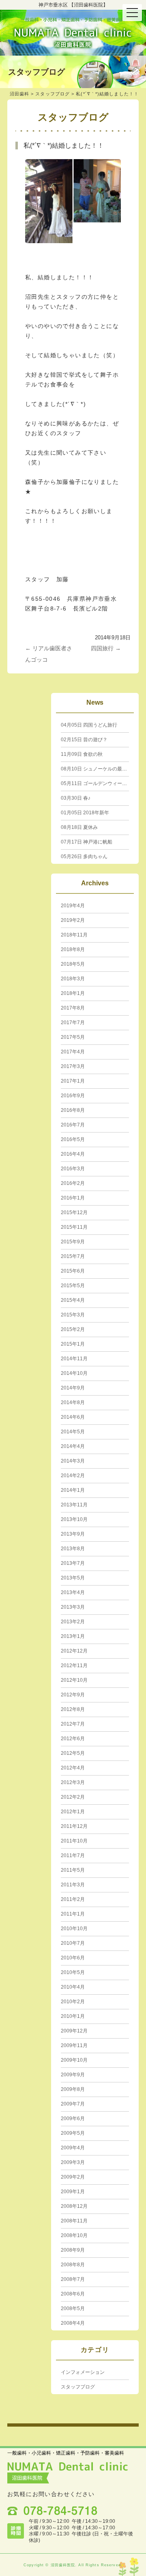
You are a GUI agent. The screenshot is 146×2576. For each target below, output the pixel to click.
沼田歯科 (19, 94)
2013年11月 (74, 1505)
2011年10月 (74, 1841)
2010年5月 (73, 1972)
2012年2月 (73, 1797)
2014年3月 (73, 1461)
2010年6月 (73, 1958)
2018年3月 (73, 979)
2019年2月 (73, 920)
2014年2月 (73, 1476)
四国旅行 (106, 648)
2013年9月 (73, 1534)
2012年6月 (73, 1739)
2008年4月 (73, 2323)
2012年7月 (73, 1724)
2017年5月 (73, 1037)
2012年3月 (73, 1782)
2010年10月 (74, 1929)
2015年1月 (73, 1344)
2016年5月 (73, 1139)
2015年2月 (73, 1329)
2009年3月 (73, 2162)
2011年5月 (73, 1870)
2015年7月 (73, 1256)
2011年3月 (73, 1885)
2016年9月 (73, 1096)
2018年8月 (73, 949)
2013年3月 (73, 1607)
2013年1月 (73, 1636)
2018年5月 (73, 964)
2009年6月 (73, 2119)
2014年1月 (73, 1490)
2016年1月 (73, 1198)
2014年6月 (73, 1417)
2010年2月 (73, 2002)
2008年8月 (73, 2265)
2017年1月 (73, 1081)
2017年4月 (73, 1052)
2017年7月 (73, 1023)
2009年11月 (74, 2045)
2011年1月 (73, 1914)
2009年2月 (73, 2177)
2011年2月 (73, 1899)
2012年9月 (73, 1695)
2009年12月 (74, 2031)
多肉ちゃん (84, 857)
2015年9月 (73, 1242)
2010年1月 (73, 2016)
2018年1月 (73, 993)
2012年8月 (73, 1709)
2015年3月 (73, 1315)
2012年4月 (73, 1768)
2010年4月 (73, 1987)
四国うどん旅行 (89, 725)
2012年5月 (73, 1753)
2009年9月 (73, 2075)
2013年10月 (74, 1519)
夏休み (79, 827)
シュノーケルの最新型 (96, 769)
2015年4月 (73, 1300)
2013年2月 (73, 1622)
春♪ (76, 798)
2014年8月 (73, 1402)
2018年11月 (74, 935)
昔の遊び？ (84, 740)
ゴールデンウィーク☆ (96, 783)
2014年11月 (74, 1359)
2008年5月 (73, 2308)
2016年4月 (73, 1154)
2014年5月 (73, 1432)
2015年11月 (74, 1227)
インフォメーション (83, 2372)
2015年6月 (73, 1271)
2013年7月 (73, 1563)
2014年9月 (73, 1388)
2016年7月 (73, 1125)
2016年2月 (73, 1183)
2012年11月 (74, 1666)
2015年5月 (73, 1286)
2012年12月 (74, 1651)
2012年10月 (74, 1680)
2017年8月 (73, 1008)
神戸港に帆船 (87, 842)
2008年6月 (73, 2294)
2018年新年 (85, 813)
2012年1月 (73, 1812)
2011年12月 (74, 1826)
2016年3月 (73, 1169)
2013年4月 (73, 1592)
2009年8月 (73, 2089)
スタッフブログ (53, 94)
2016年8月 (73, 1110)
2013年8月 (73, 1549)
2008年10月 (74, 2235)
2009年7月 (73, 2104)
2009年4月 (73, 2148)
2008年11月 (74, 2221)
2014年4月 (73, 1446)
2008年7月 (73, 2279)
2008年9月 (73, 2250)
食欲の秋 (82, 754)
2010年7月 (73, 1943)
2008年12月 (74, 2206)
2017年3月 (73, 1066)
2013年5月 (73, 1578)
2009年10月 (74, 2060)
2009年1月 (73, 2192)
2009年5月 (73, 2133)
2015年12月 (74, 1212)
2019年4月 (73, 906)
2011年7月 (73, 1855)
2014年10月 (74, 1373)
